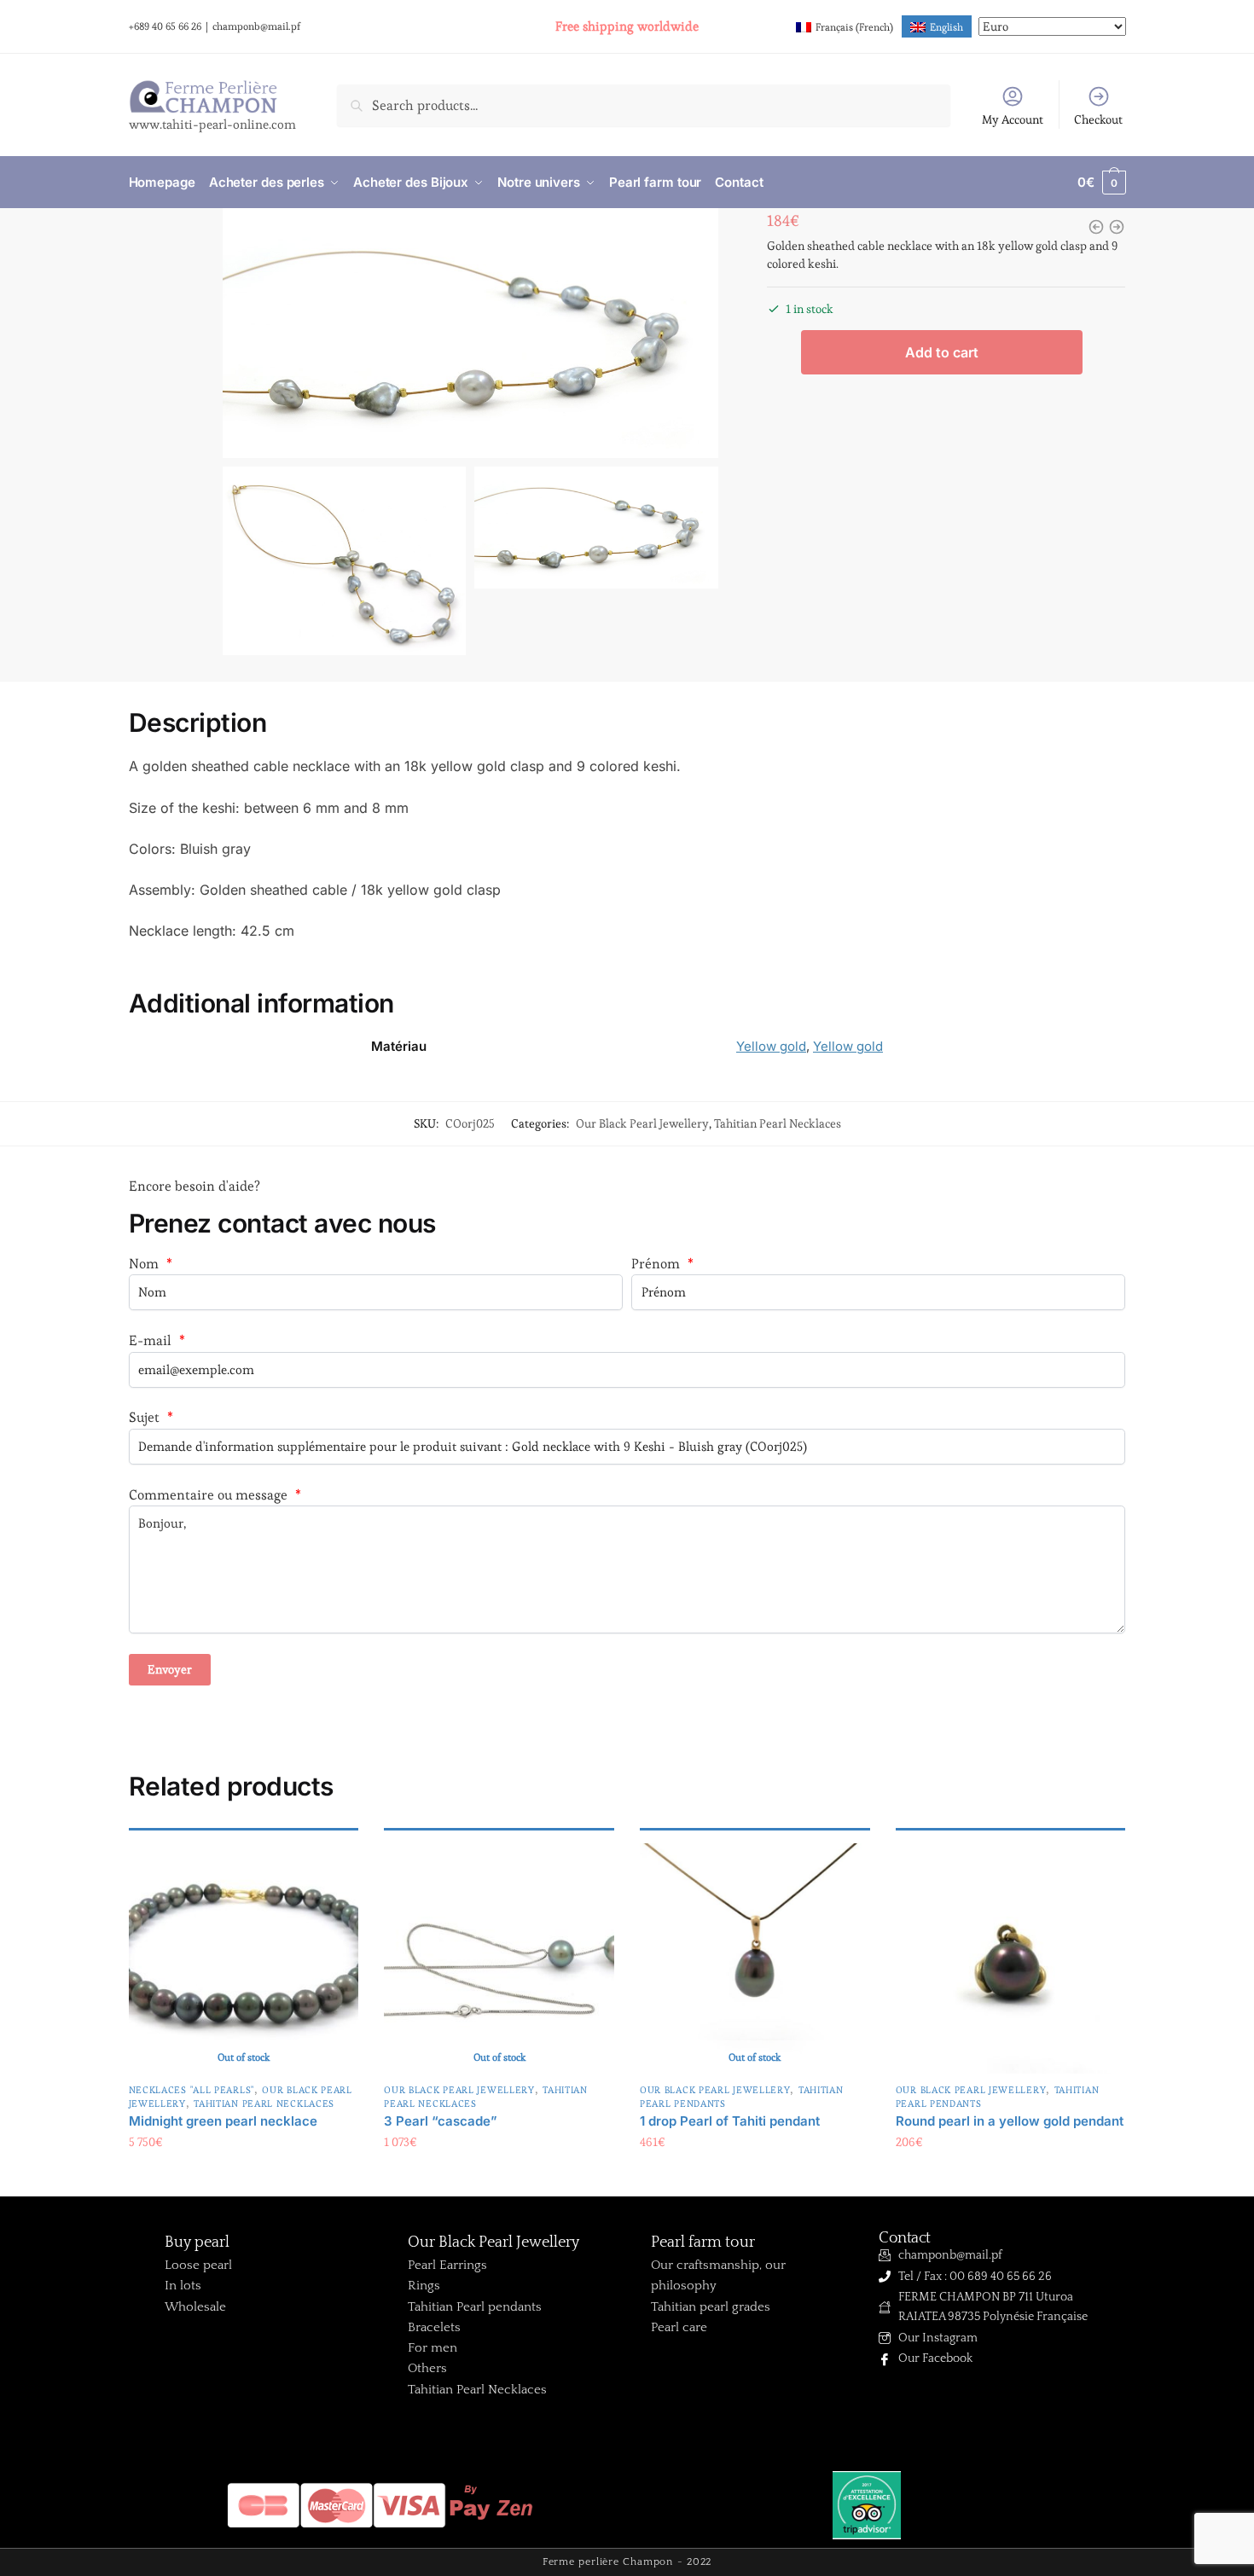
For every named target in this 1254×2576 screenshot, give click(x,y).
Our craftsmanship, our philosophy (718, 2275)
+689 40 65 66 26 (165, 26)
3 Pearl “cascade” (441, 2121)
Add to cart (942, 352)
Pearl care (679, 2327)
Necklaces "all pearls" (192, 2090)
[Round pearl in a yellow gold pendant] (1011, 1958)
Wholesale (195, 2307)
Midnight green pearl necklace (223, 2121)
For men (433, 2348)
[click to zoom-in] (470, 333)
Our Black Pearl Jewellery (642, 1123)
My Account (1013, 119)
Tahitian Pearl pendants (475, 2307)
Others (427, 2368)
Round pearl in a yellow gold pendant (1010, 2121)
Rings (424, 2286)
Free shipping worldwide (627, 26)
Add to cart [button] (1010, 2177)
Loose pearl (198, 2265)
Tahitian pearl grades (711, 2307)
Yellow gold (771, 1046)
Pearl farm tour (703, 2242)
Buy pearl (197, 2242)
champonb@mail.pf (256, 26)
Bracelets (434, 2327)
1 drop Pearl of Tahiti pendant (730, 2121)
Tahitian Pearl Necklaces (778, 1123)
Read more (244, 2177)
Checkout (1098, 119)
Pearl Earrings (447, 2265)
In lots (183, 2286)
